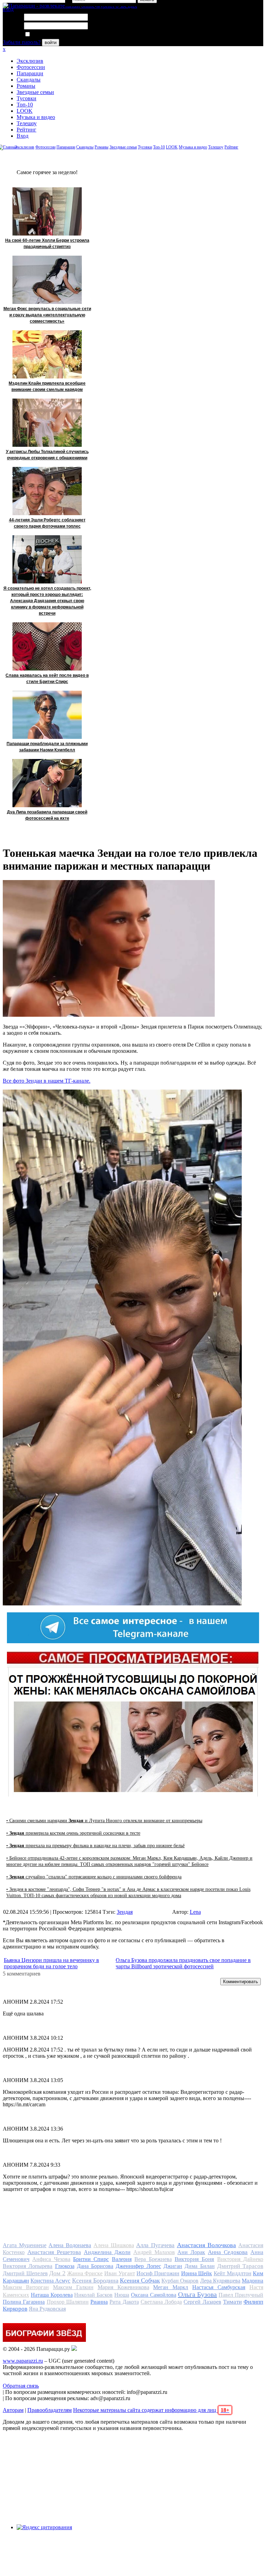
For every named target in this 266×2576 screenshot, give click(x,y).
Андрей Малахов (154, 2252)
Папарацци (30, 73)
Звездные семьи (35, 92)
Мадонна (252, 2281)
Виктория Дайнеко (240, 2259)
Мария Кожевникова (123, 2287)
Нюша (122, 2295)
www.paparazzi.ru (23, 2361)
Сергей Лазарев (202, 2302)
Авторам (13, 2410)
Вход (23, 136)
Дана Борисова (95, 2266)
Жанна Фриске (85, 2273)
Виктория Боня (194, 2259)
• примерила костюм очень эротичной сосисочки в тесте (73, 1833)
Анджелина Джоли (107, 2252)
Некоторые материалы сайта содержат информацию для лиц (151, 2410)
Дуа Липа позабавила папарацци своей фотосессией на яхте (47, 815)
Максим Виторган (26, 2287)
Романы (26, 86)
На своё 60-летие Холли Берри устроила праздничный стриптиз (47, 244)
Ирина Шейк (197, 2273)
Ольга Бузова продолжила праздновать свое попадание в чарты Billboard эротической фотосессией (183, 1963)
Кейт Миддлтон (233, 2273)
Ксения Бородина (95, 2280)
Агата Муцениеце (25, 2245)
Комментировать (241, 1982)
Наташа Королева (52, 2295)
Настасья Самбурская (219, 2287)
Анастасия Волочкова (207, 2245)
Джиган (173, 2266)
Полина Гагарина (24, 2302)
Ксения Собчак (140, 2280)
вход (8, 9)
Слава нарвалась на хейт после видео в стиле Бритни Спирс (47, 679)
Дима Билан (199, 2266)
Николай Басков (93, 2295)
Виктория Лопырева (28, 2266)
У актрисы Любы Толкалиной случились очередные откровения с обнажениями (47, 455)
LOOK (25, 111)
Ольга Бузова (198, 2294)
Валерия (122, 2259)
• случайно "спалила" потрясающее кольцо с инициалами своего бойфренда (94, 1877)
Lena (195, 1912)
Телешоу (27, 123)
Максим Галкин (73, 2287)
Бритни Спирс (91, 2259)
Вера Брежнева (153, 2259)
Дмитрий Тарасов (240, 2266)
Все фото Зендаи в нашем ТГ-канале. (47, 1081)
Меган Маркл (171, 2287)
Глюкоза (65, 2266)
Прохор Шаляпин (68, 2302)
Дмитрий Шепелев (25, 2273)
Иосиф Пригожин (158, 2273)
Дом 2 (57, 2273)
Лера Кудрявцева (220, 2281)
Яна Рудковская (47, 2309)
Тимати (232, 2302)
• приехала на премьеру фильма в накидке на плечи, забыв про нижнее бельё (95, 1846)
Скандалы (29, 80)
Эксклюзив (30, 61)
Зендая (125, 1912)
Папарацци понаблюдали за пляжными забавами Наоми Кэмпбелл (47, 747)
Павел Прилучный (241, 2295)
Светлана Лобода (161, 2302)
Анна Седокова (228, 2252)
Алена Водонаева (70, 2245)
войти (51, 42)
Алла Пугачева (155, 2245)
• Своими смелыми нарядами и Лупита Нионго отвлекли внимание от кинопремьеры (104, 1821)
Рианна (99, 2302)
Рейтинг (26, 130)
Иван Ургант (120, 2273)
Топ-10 (25, 105)
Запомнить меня (50, 35)
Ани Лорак (191, 2252)
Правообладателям (50, 2410)
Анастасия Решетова (54, 2252)
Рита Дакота (124, 2302)
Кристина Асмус (50, 2281)
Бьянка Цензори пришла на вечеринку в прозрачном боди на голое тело (51, 1963)
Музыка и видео (36, 117)
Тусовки (26, 98)
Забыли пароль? (22, 42)
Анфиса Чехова (51, 2259)
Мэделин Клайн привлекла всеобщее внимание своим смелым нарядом (47, 386)
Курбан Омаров (180, 2281)
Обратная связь (21, 2386)
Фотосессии (31, 67)
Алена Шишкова (114, 2245)
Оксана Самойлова (154, 2295)
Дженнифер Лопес (138, 2266)
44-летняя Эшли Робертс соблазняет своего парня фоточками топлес (47, 523)
